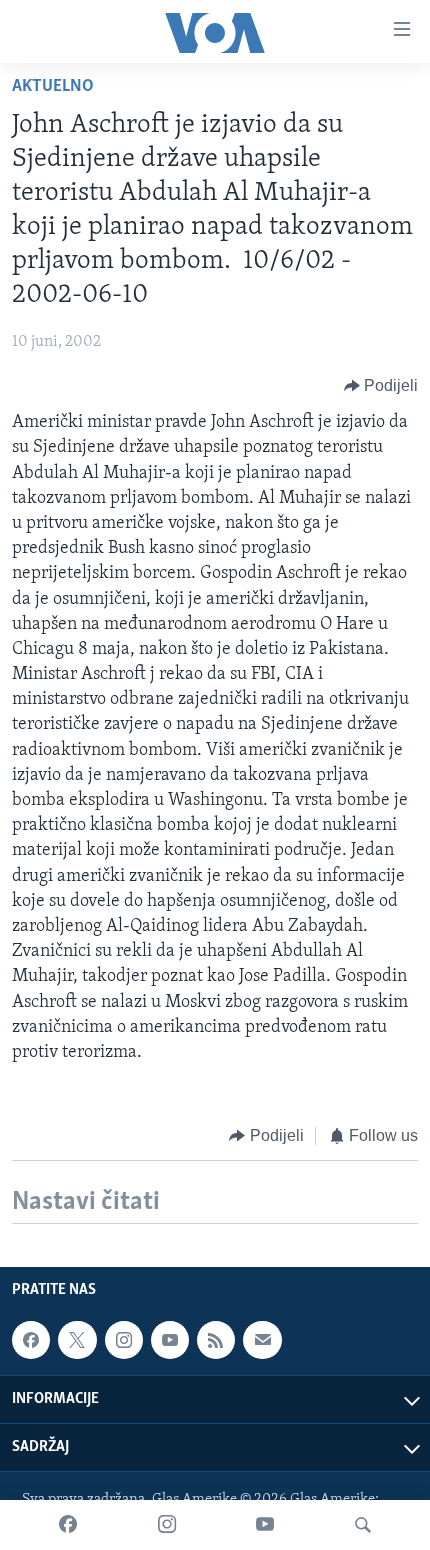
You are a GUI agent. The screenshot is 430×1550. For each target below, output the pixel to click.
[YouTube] (265, 1525)
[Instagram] (167, 1525)
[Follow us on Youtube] (170, 1341)
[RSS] (216, 1341)
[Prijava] (262, 1341)
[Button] (381, 386)
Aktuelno (53, 87)
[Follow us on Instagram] (124, 1341)
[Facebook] (68, 1525)
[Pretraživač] (363, 1525)
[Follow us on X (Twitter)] (77, 1341)
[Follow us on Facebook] (31, 1341)
